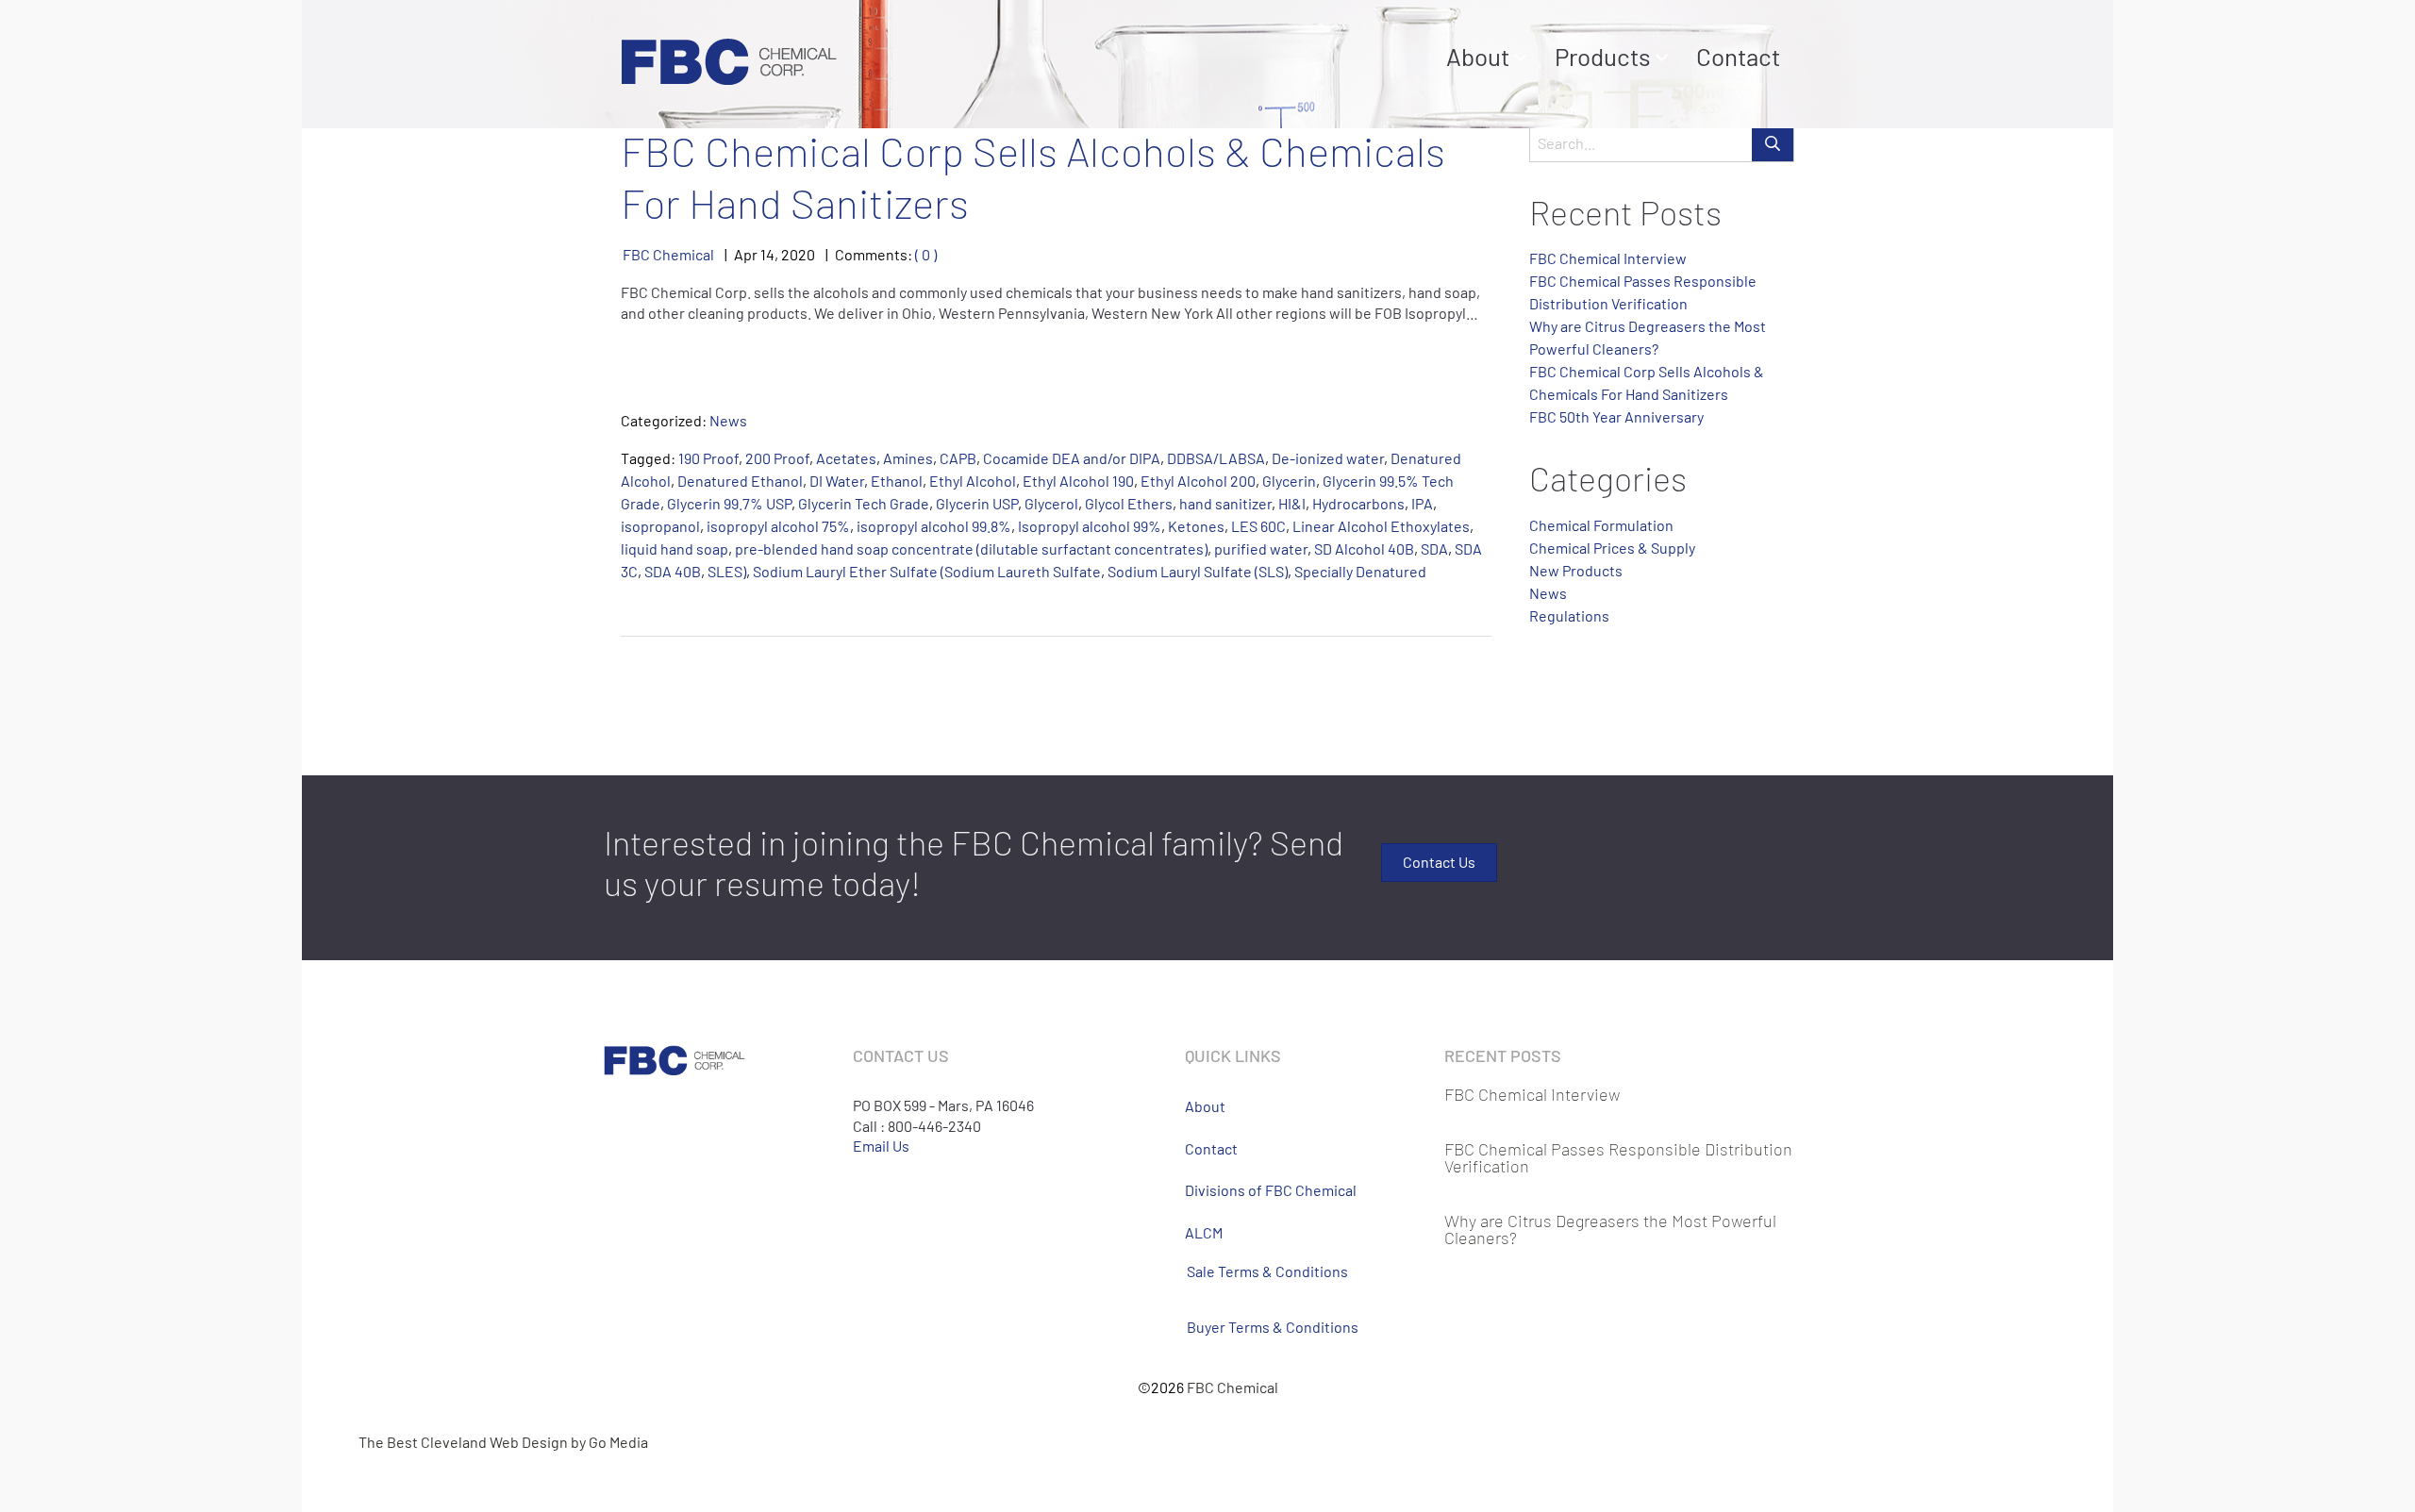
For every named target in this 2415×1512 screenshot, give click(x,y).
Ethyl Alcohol (973, 481)
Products (1603, 56)
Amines (908, 458)
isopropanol (660, 526)
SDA (1434, 548)
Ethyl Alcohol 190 (1078, 481)
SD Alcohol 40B (1364, 548)
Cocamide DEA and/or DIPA (1072, 458)
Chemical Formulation (1601, 525)
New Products (1576, 570)
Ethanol (897, 481)
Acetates (846, 458)
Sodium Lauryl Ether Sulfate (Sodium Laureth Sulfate (927, 571)
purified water (1261, 548)
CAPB (958, 458)
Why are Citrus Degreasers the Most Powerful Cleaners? (1610, 1229)
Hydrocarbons (1358, 503)
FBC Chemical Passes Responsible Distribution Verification (1618, 1157)
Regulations (1569, 615)
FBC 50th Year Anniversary (1616, 416)
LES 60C (1258, 526)
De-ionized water (1328, 458)
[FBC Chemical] (729, 59)
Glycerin (1289, 481)
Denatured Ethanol (740, 481)
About (1478, 56)
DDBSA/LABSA (1216, 458)
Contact (1738, 56)
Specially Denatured (1360, 571)
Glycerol (1051, 503)
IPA (1422, 503)
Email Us (881, 1146)
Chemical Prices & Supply (1612, 548)
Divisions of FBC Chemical (1271, 1190)
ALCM (1204, 1232)
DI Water (837, 481)
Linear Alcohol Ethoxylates (1381, 526)
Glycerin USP (977, 503)
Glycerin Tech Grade (864, 503)
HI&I (1292, 503)
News (728, 420)
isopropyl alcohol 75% (778, 526)
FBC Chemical (668, 254)
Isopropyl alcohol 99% (1090, 526)
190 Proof (708, 458)
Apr (746, 254)
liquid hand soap (675, 548)
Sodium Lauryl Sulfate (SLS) (1198, 571)
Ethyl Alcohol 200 (1198, 481)
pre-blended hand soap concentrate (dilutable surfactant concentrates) (971, 548)
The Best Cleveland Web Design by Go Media (503, 1442)
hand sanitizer (1225, 503)
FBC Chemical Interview (1608, 258)
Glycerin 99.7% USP (729, 503)
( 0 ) (926, 254)
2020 (798, 254)
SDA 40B (673, 571)
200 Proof (777, 458)
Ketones (1196, 526)
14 (767, 254)
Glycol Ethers (1129, 503)
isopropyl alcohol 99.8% (934, 526)
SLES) (727, 571)
